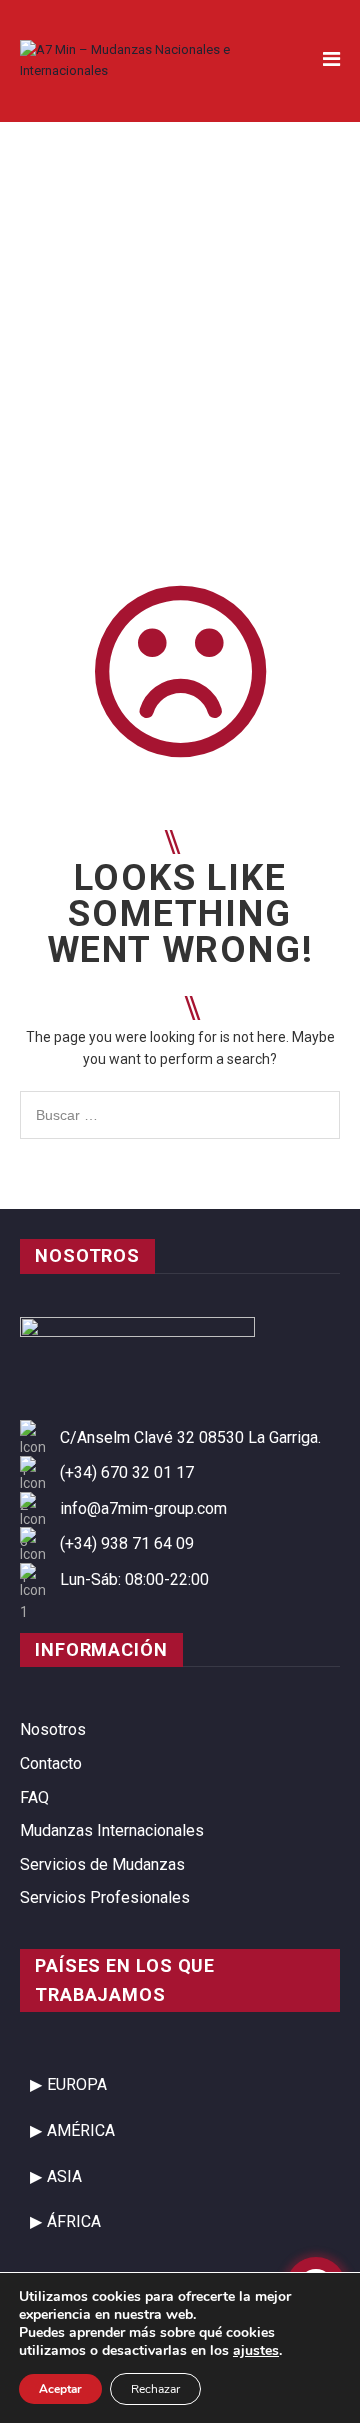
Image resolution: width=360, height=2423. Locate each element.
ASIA (64, 2176)
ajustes (256, 2351)
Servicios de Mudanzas (102, 1864)
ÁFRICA (74, 2221)
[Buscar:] (180, 1102)
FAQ (34, 1797)
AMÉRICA (81, 2130)
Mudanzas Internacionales (112, 1830)
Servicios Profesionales (105, 1897)
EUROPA (77, 2084)
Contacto (51, 1763)
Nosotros (53, 1729)
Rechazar (155, 2389)
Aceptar (60, 2389)
